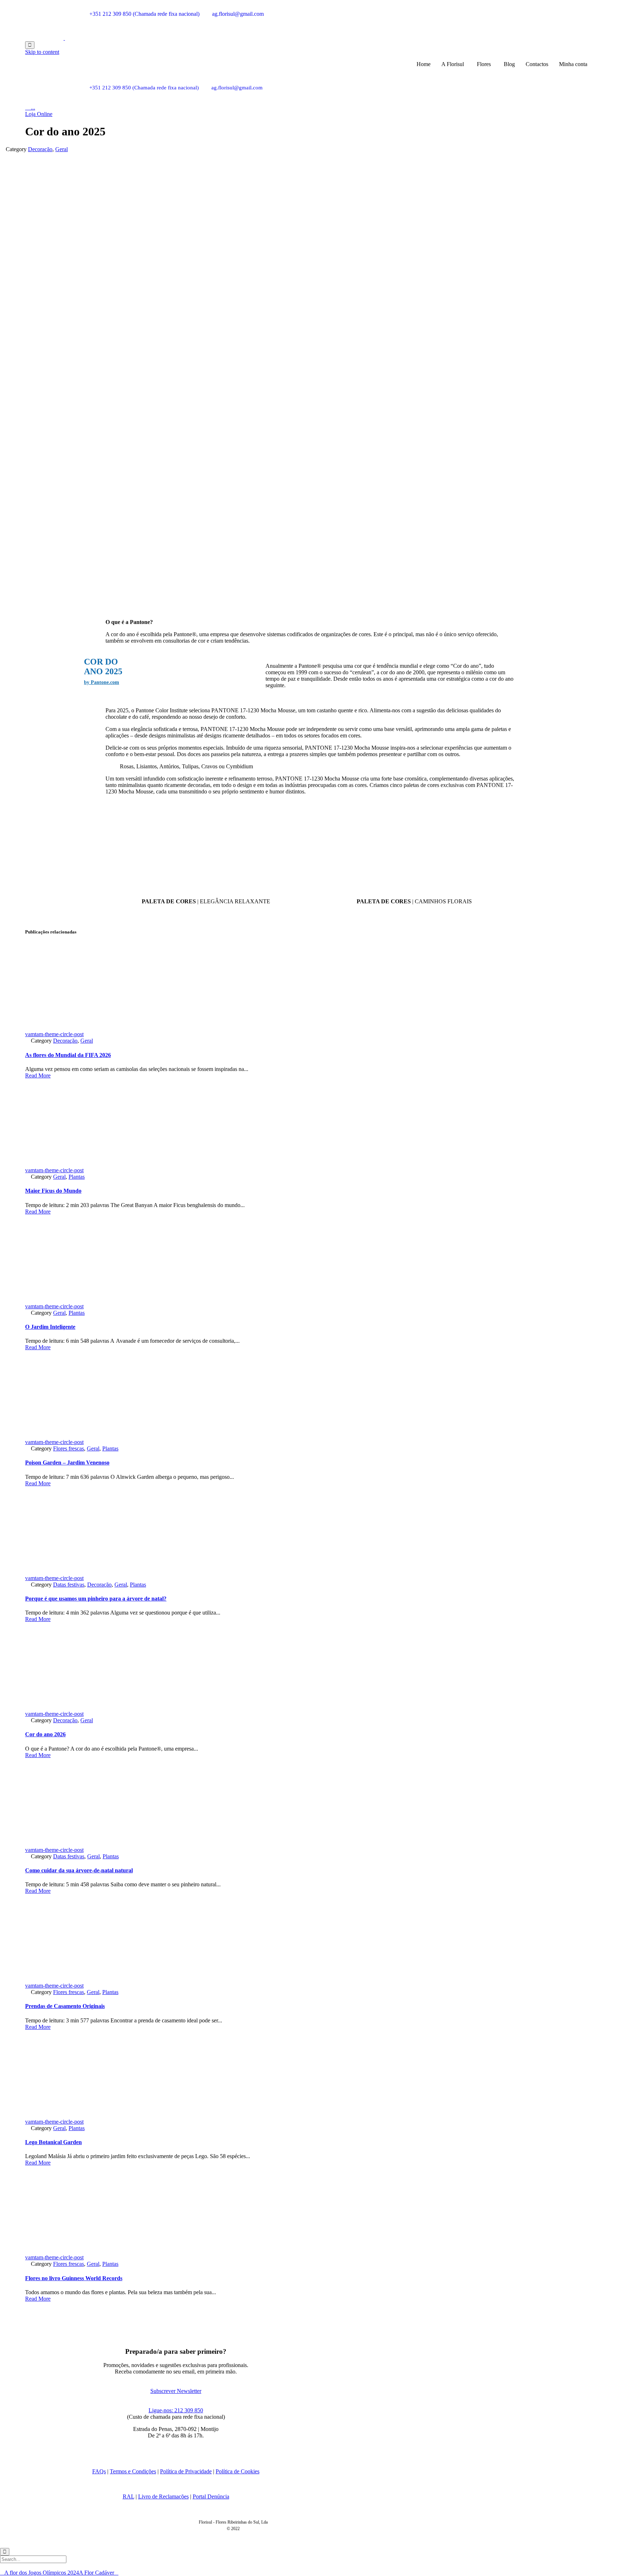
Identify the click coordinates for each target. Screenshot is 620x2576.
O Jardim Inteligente (50, 1327)
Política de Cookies (238, 2471)
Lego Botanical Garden (53, 2142)
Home (424, 64)
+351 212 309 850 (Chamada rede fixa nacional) (144, 14)
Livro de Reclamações (163, 2496)
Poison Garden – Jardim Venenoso (67, 1462)
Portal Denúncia (211, 2496)
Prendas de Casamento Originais (65, 2006)
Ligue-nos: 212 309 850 (176, 2410)
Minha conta (573, 64)
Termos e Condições (133, 2471)
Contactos (537, 64)
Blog (509, 64)
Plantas (77, 1177)
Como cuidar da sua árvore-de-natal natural (79, 1870)
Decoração (40, 149)
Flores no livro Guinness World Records (74, 2278)
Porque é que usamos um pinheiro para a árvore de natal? (96, 1599)
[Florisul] (64, 38)
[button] (39, 114)
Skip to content (42, 52)
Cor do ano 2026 (45, 1734)
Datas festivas (69, 1585)
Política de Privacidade (186, 2471)
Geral (62, 149)
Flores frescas (69, 1448)
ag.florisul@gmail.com (238, 14)
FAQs (99, 2471)
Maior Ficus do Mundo (53, 1191)
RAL (128, 2496)
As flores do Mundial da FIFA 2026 (68, 1055)
